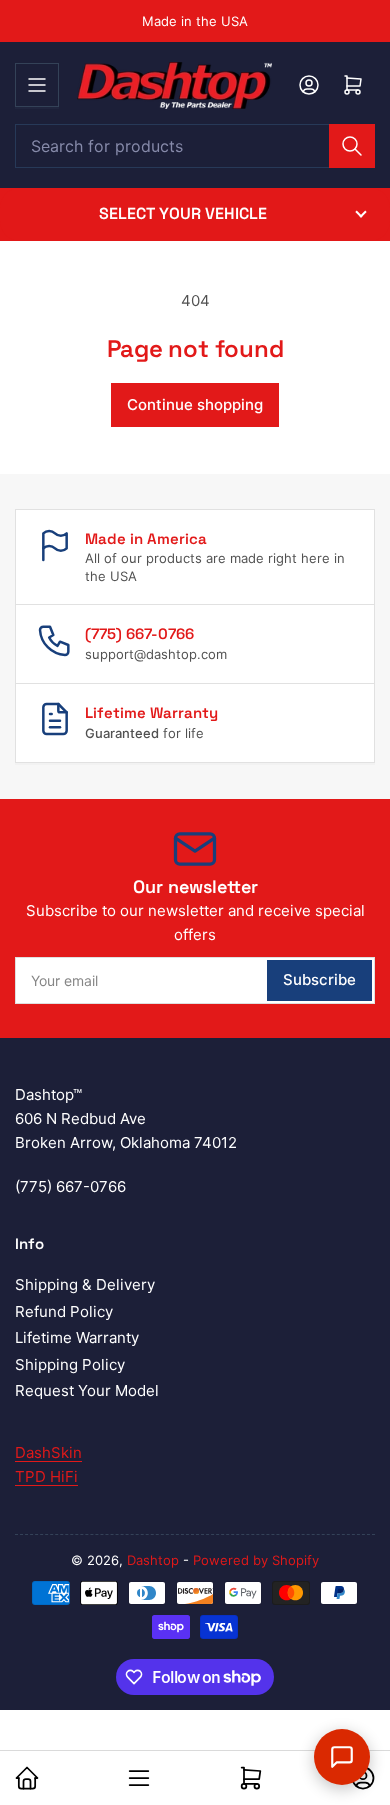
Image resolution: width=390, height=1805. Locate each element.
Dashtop (153, 1560)
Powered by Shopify (256, 1560)
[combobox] (195, 146)
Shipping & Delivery (85, 1284)
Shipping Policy (70, 1364)
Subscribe (319, 979)
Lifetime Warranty (77, 1337)
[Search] (352, 146)
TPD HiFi (46, 1476)
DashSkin (48, 1452)
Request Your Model (87, 1390)
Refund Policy (64, 1311)
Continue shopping (195, 404)
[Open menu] (37, 85)
